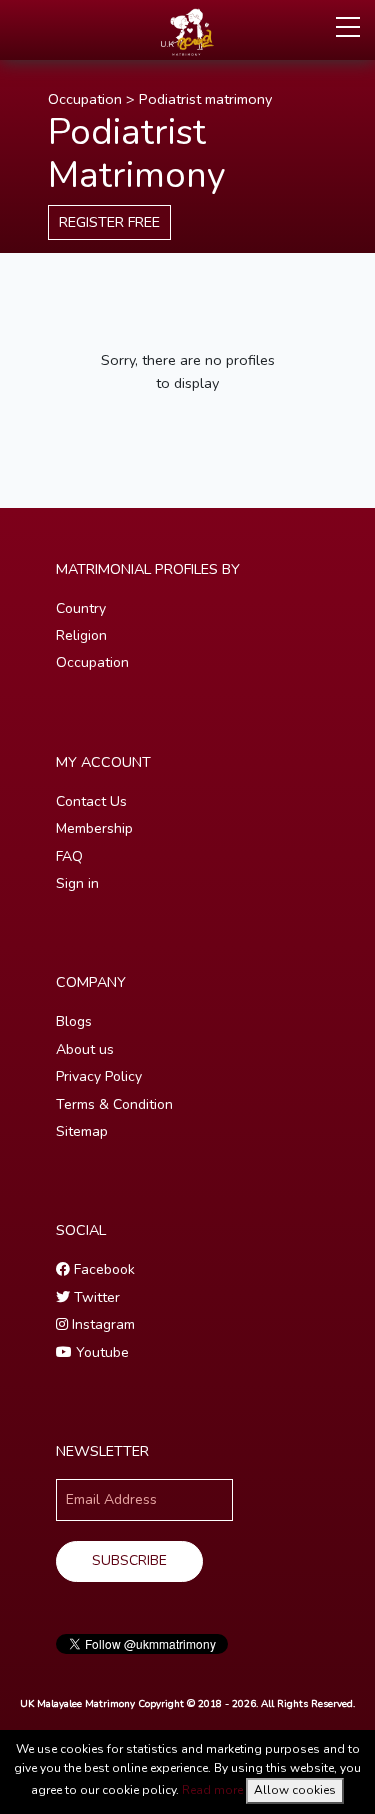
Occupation (85, 99)
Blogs (74, 1021)
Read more (212, 1790)
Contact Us (91, 801)
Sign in (77, 883)
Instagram (101, 1324)
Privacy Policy (99, 1076)
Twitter (95, 1297)
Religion (81, 635)
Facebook (102, 1269)
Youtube (100, 1352)
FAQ (69, 856)
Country (81, 608)
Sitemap (82, 1131)
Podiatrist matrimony (205, 99)
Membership (94, 828)
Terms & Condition (114, 1104)
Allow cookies (295, 1790)
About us (85, 1049)
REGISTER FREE (109, 222)
